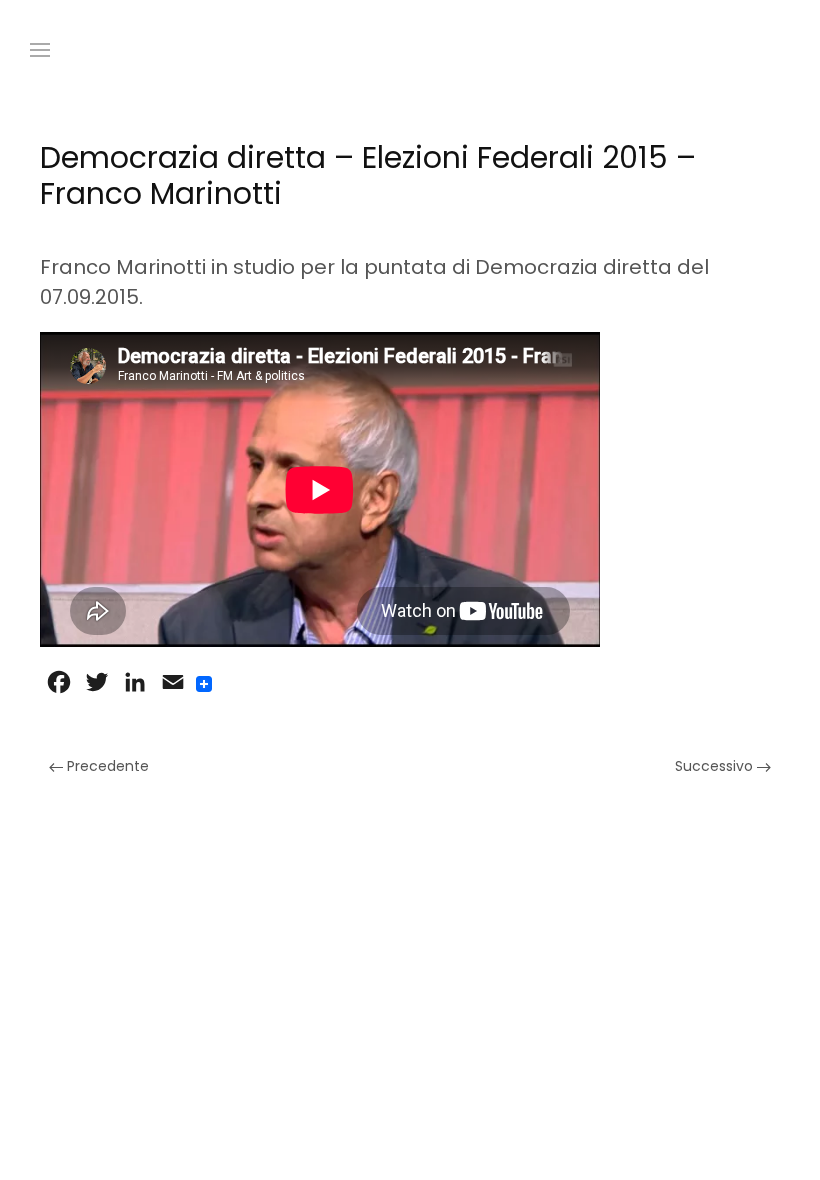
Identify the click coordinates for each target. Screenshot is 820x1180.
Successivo (716, 766)
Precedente (106, 766)
